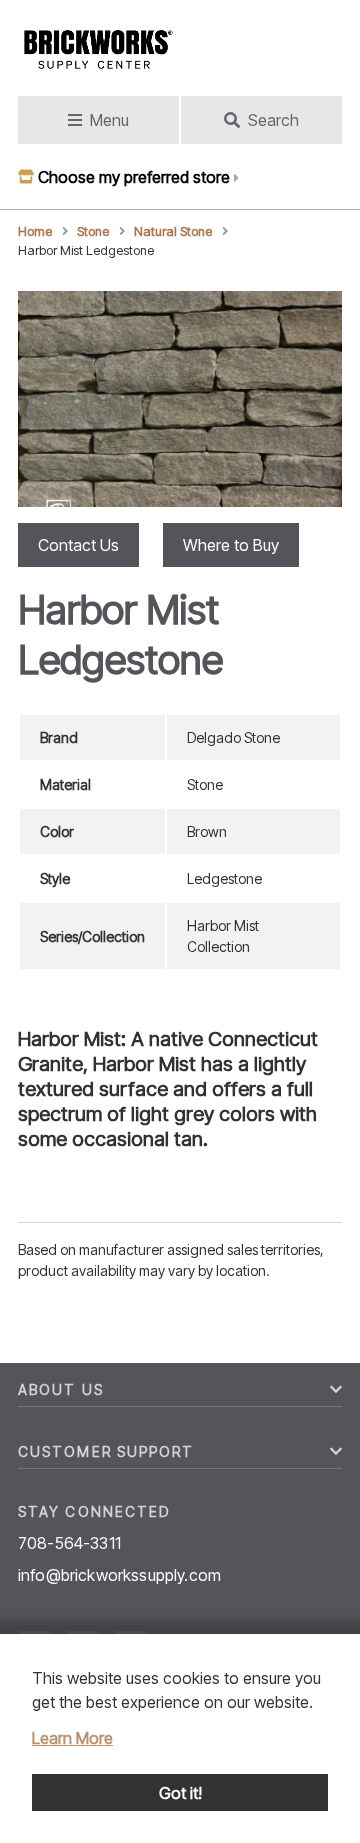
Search (273, 120)
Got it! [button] (180, 1793)
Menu (109, 120)
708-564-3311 (69, 1543)
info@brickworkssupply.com (119, 1575)
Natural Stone (173, 231)
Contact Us (78, 545)
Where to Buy (231, 545)
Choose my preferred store (134, 177)
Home (35, 231)
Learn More (72, 1738)
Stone (93, 231)
